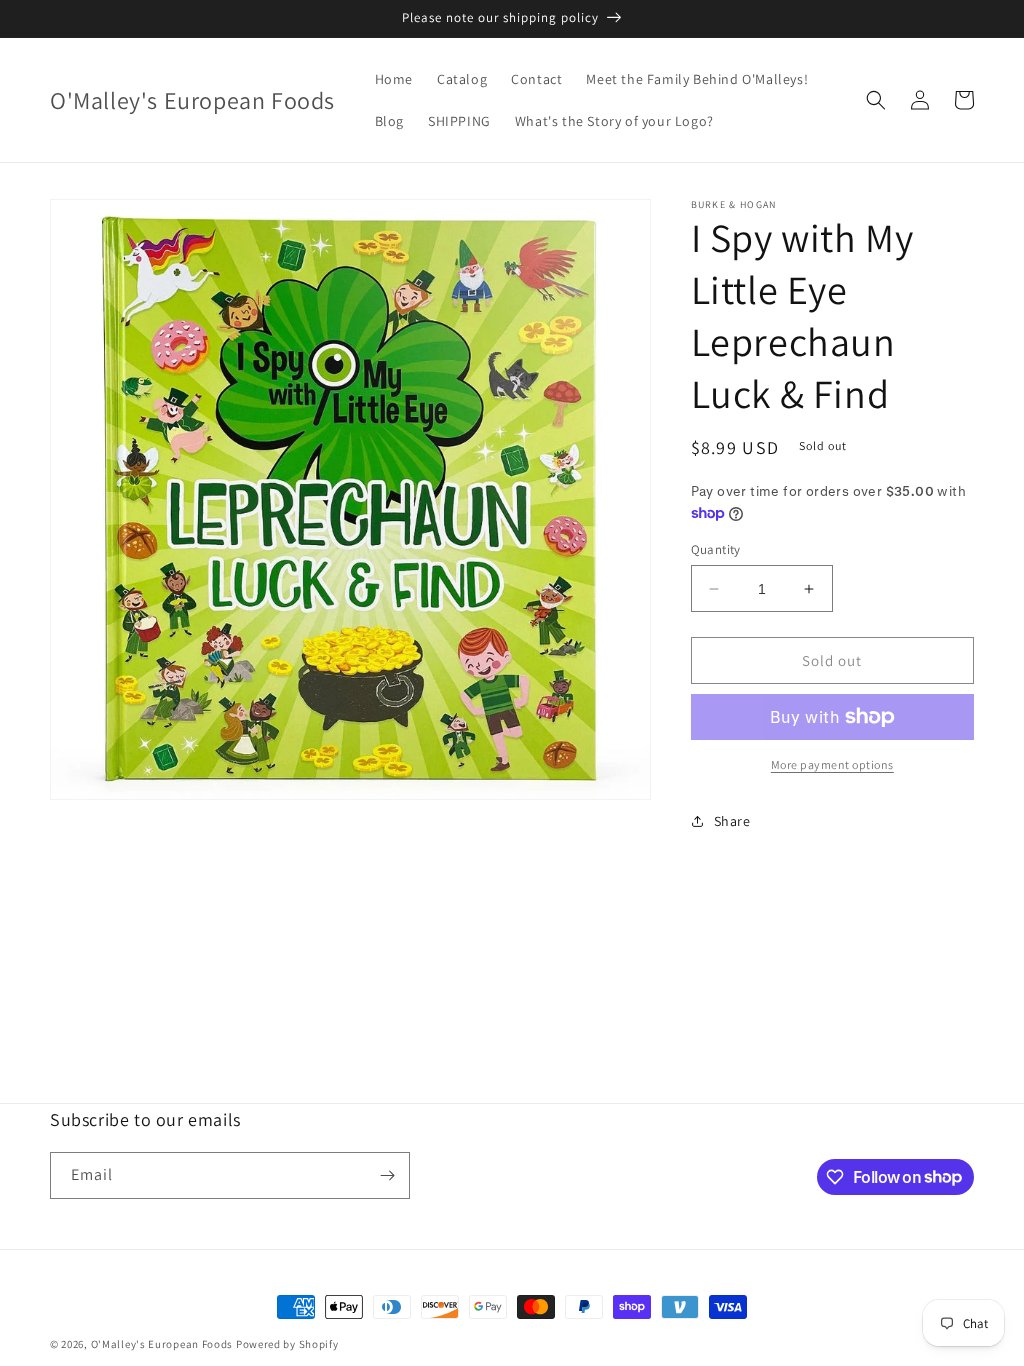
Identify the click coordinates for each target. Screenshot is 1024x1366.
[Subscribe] (387, 1175)
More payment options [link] (832, 764)
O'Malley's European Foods (162, 1344)
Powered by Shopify (287, 1344)
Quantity (716, 549)
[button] (876, 100)
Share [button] (732, 821)
